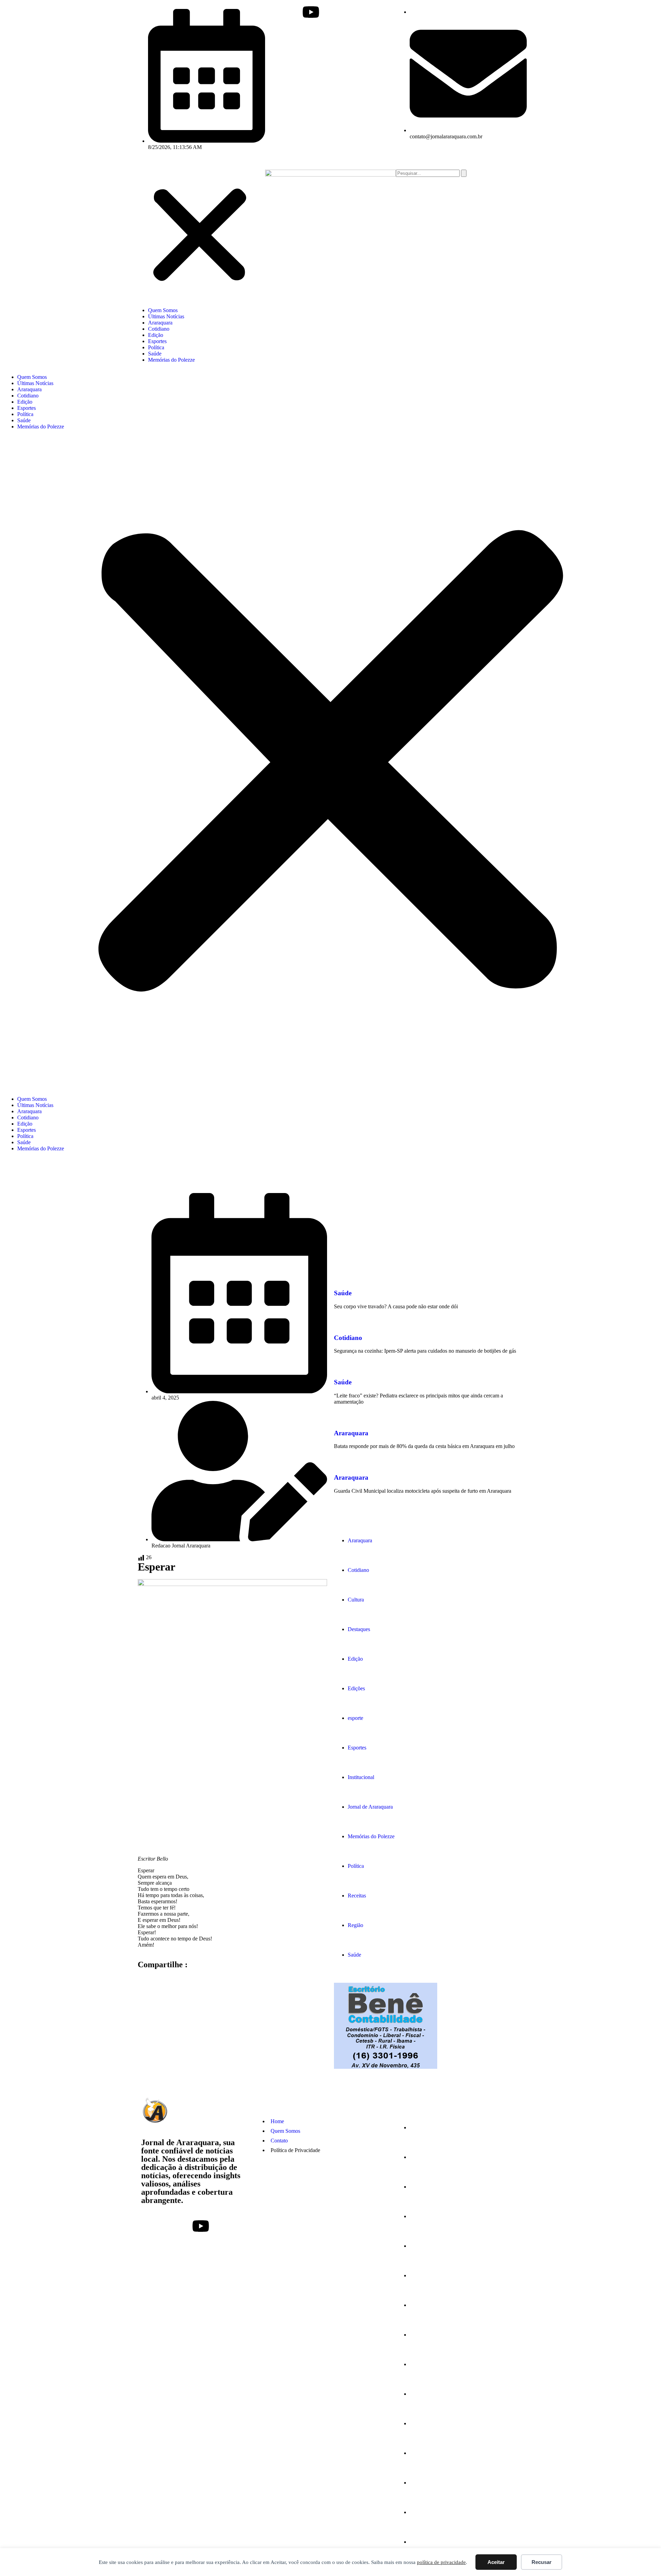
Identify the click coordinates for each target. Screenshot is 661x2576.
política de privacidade (441, 2562)
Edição (156, 335)
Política (156, 347)
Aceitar (496, 2562)
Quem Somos (163, 310)
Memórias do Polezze (171, 360)
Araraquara (160, 323)
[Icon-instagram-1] (292, 12)
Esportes (157, 341)
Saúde (155, 354)
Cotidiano (159, 329)
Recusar (542, 2562)
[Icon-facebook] (274, 12)
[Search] (464, 173)
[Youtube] (311, 12)
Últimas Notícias (166, 316)
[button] (200, 236)
